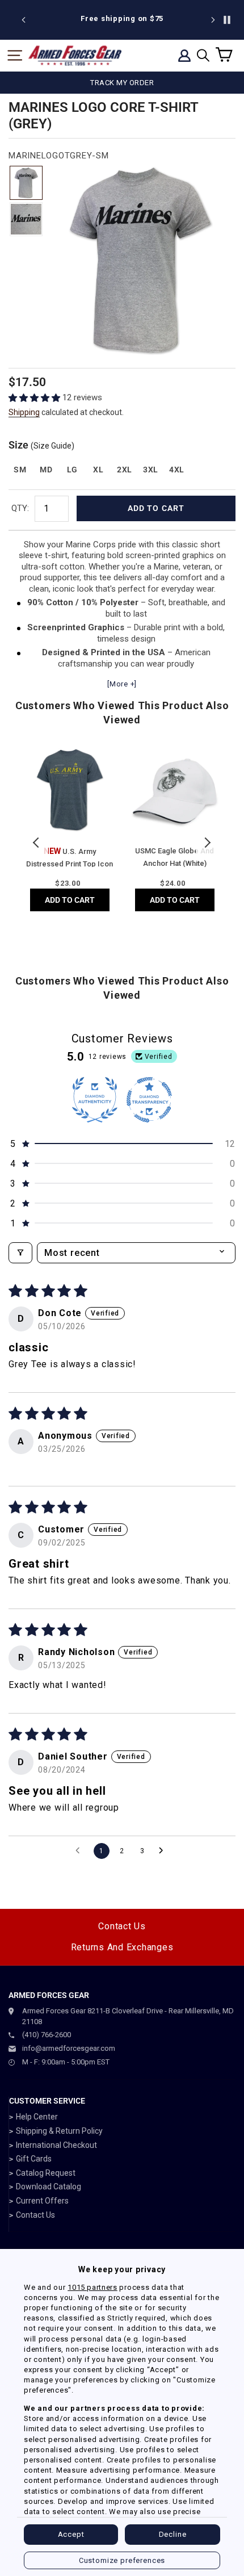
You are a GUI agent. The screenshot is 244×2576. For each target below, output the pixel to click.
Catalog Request (46, 2173)
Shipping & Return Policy (59, 2131)
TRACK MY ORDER (122, 83)
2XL (125, 470)
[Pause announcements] (227, 20)
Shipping (24, 412)
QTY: (20, 508)
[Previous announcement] (24, 20)
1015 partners (92, 2287)
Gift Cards (34, 2159)
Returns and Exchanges (122, 1947)
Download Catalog (49, 2187)
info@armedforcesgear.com (69, 2048)
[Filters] (20, 1253)
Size (41, 445)
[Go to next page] (164, 1851)
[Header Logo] (75, 56)
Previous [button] (37, 843)
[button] (35, 398)
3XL (151, 470)
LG (72, 470)
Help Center (37, 2117)
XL (98, 470)
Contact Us (122, 1926)
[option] (122, 19)
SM (20, 470)
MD (46, 470)
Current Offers (42, 2201)
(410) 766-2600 (47, 2035)
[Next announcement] (213, 20)
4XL (177, 470)
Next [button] (207, 843)
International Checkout (56, 2145)
